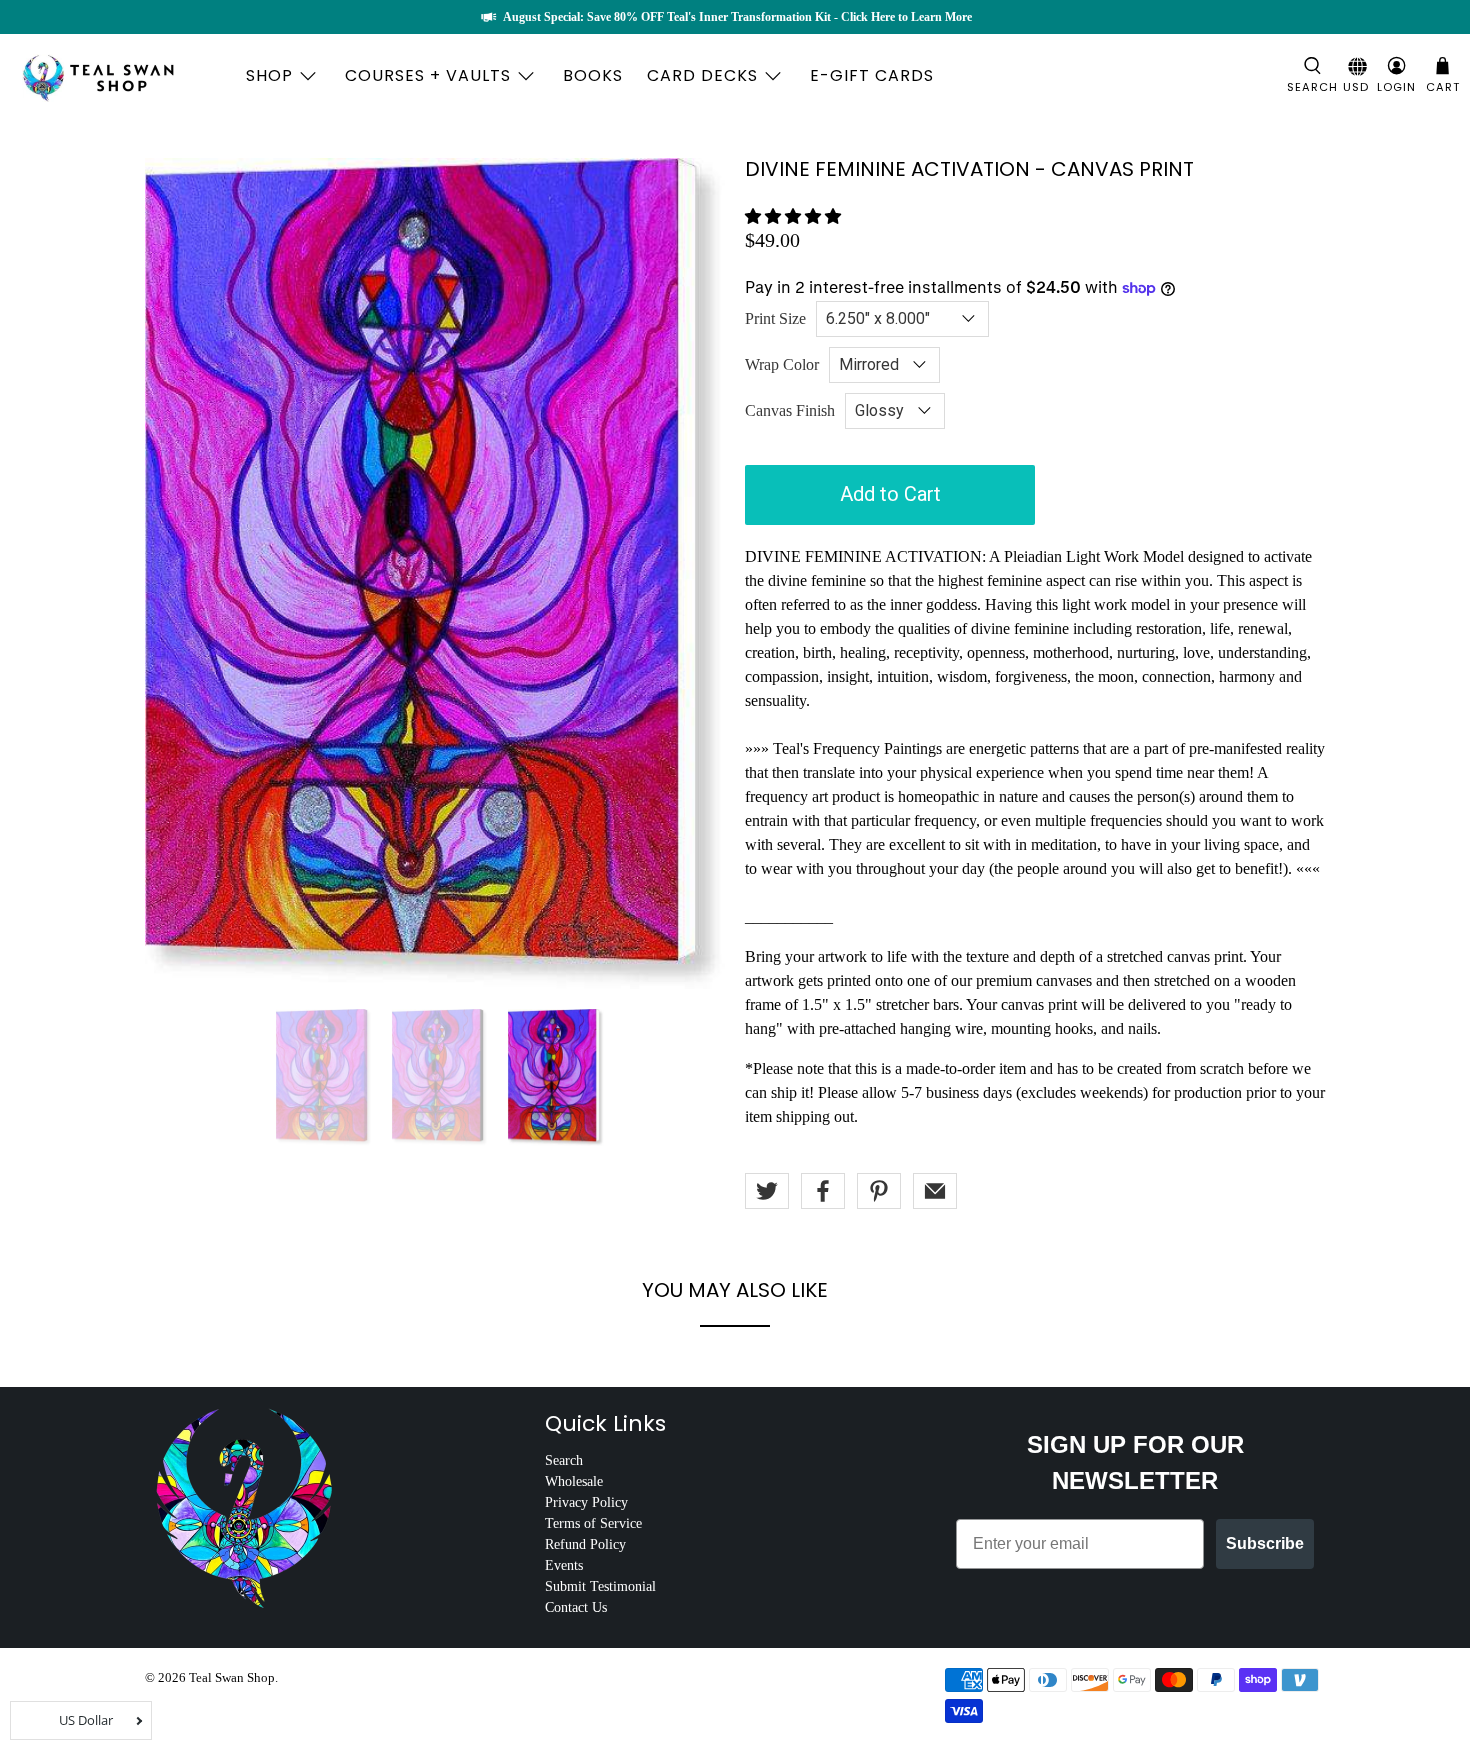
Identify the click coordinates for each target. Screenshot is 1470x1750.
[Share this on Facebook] (823, 1191)
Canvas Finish (790, 410)
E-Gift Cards (872, 75)
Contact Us (576, 1607)
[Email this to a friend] (935, 1191)
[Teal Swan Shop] (122, 76)
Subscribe (1265, 1543)
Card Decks (702, 75)
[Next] (693, 521)
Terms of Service (593, 1523)
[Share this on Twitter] (767, 1191)
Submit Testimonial (600, 1586)
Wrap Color (782, 364)
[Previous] (177, 521)
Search (564, 1460)
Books (593, 75)
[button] (793, 216)
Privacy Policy (586, 1502)
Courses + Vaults (428, 75)
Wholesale (574, 1481)
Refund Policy (585, 1544)
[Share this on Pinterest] (879, 1191)
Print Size (775, 318)
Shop (269, 75)
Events (564, 1565)
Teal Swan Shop (232, 1677)
